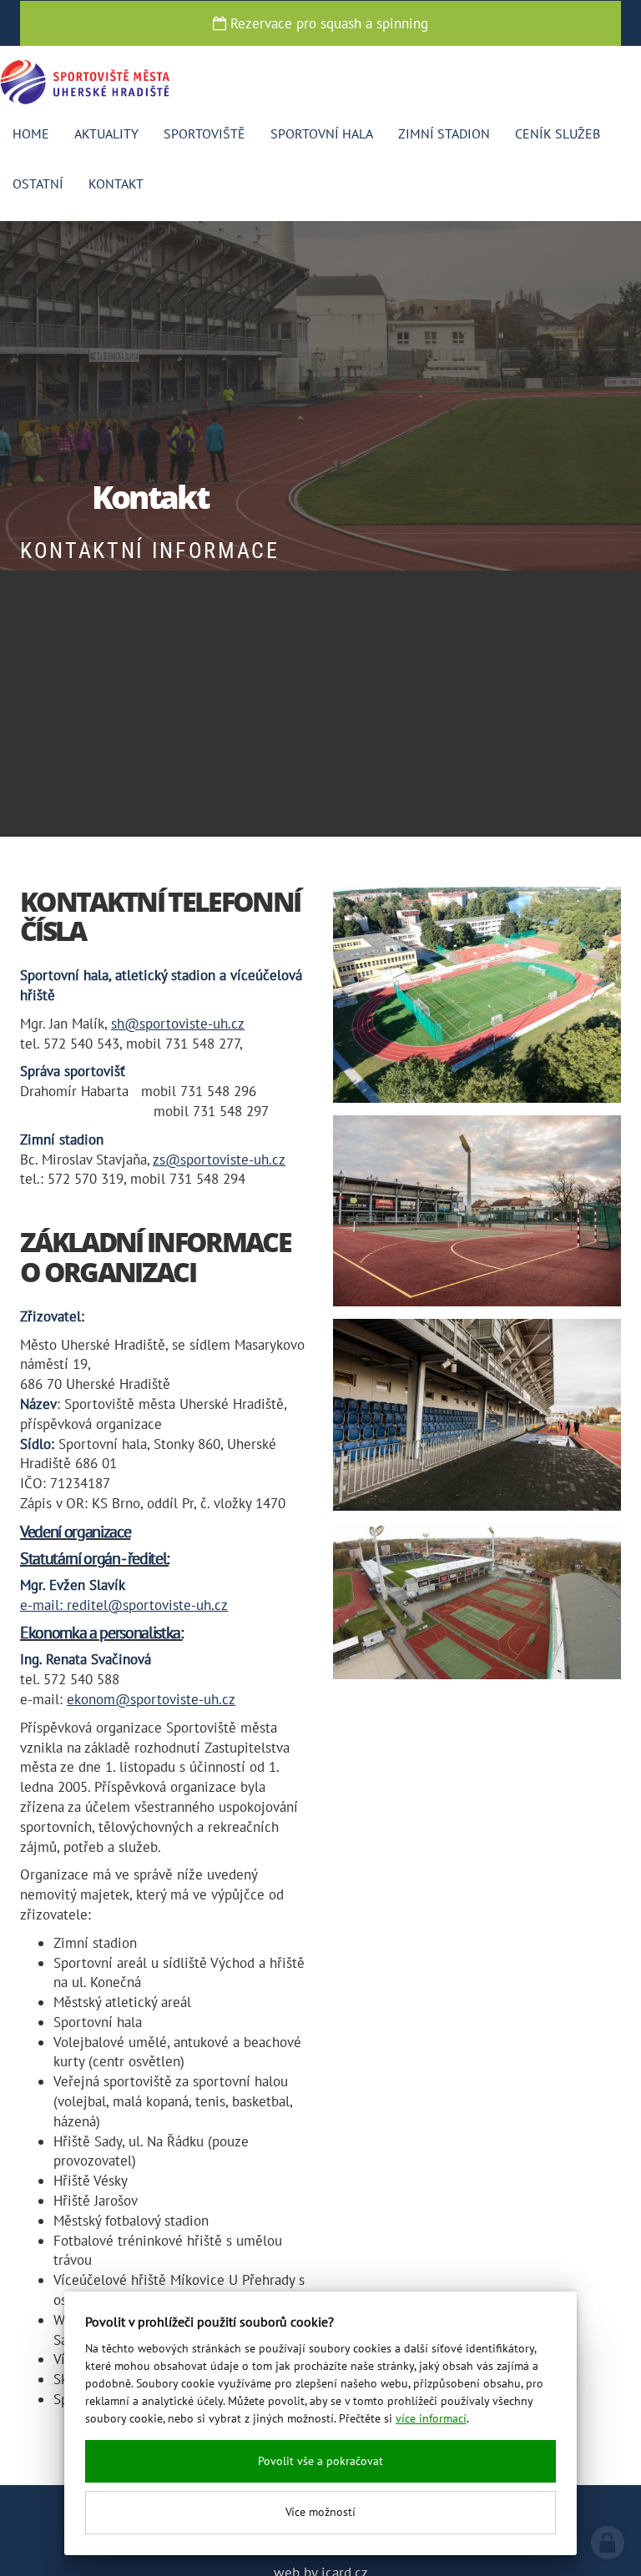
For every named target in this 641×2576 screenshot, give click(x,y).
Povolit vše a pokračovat (320, 2461)
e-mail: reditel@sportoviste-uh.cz (124, 1605)
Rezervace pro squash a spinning (327, 23)
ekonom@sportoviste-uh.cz (151, 1699)
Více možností (320, 2512)
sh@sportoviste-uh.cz (178, 1024)
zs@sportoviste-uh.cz (219, 1160)
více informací (431, 2418)
